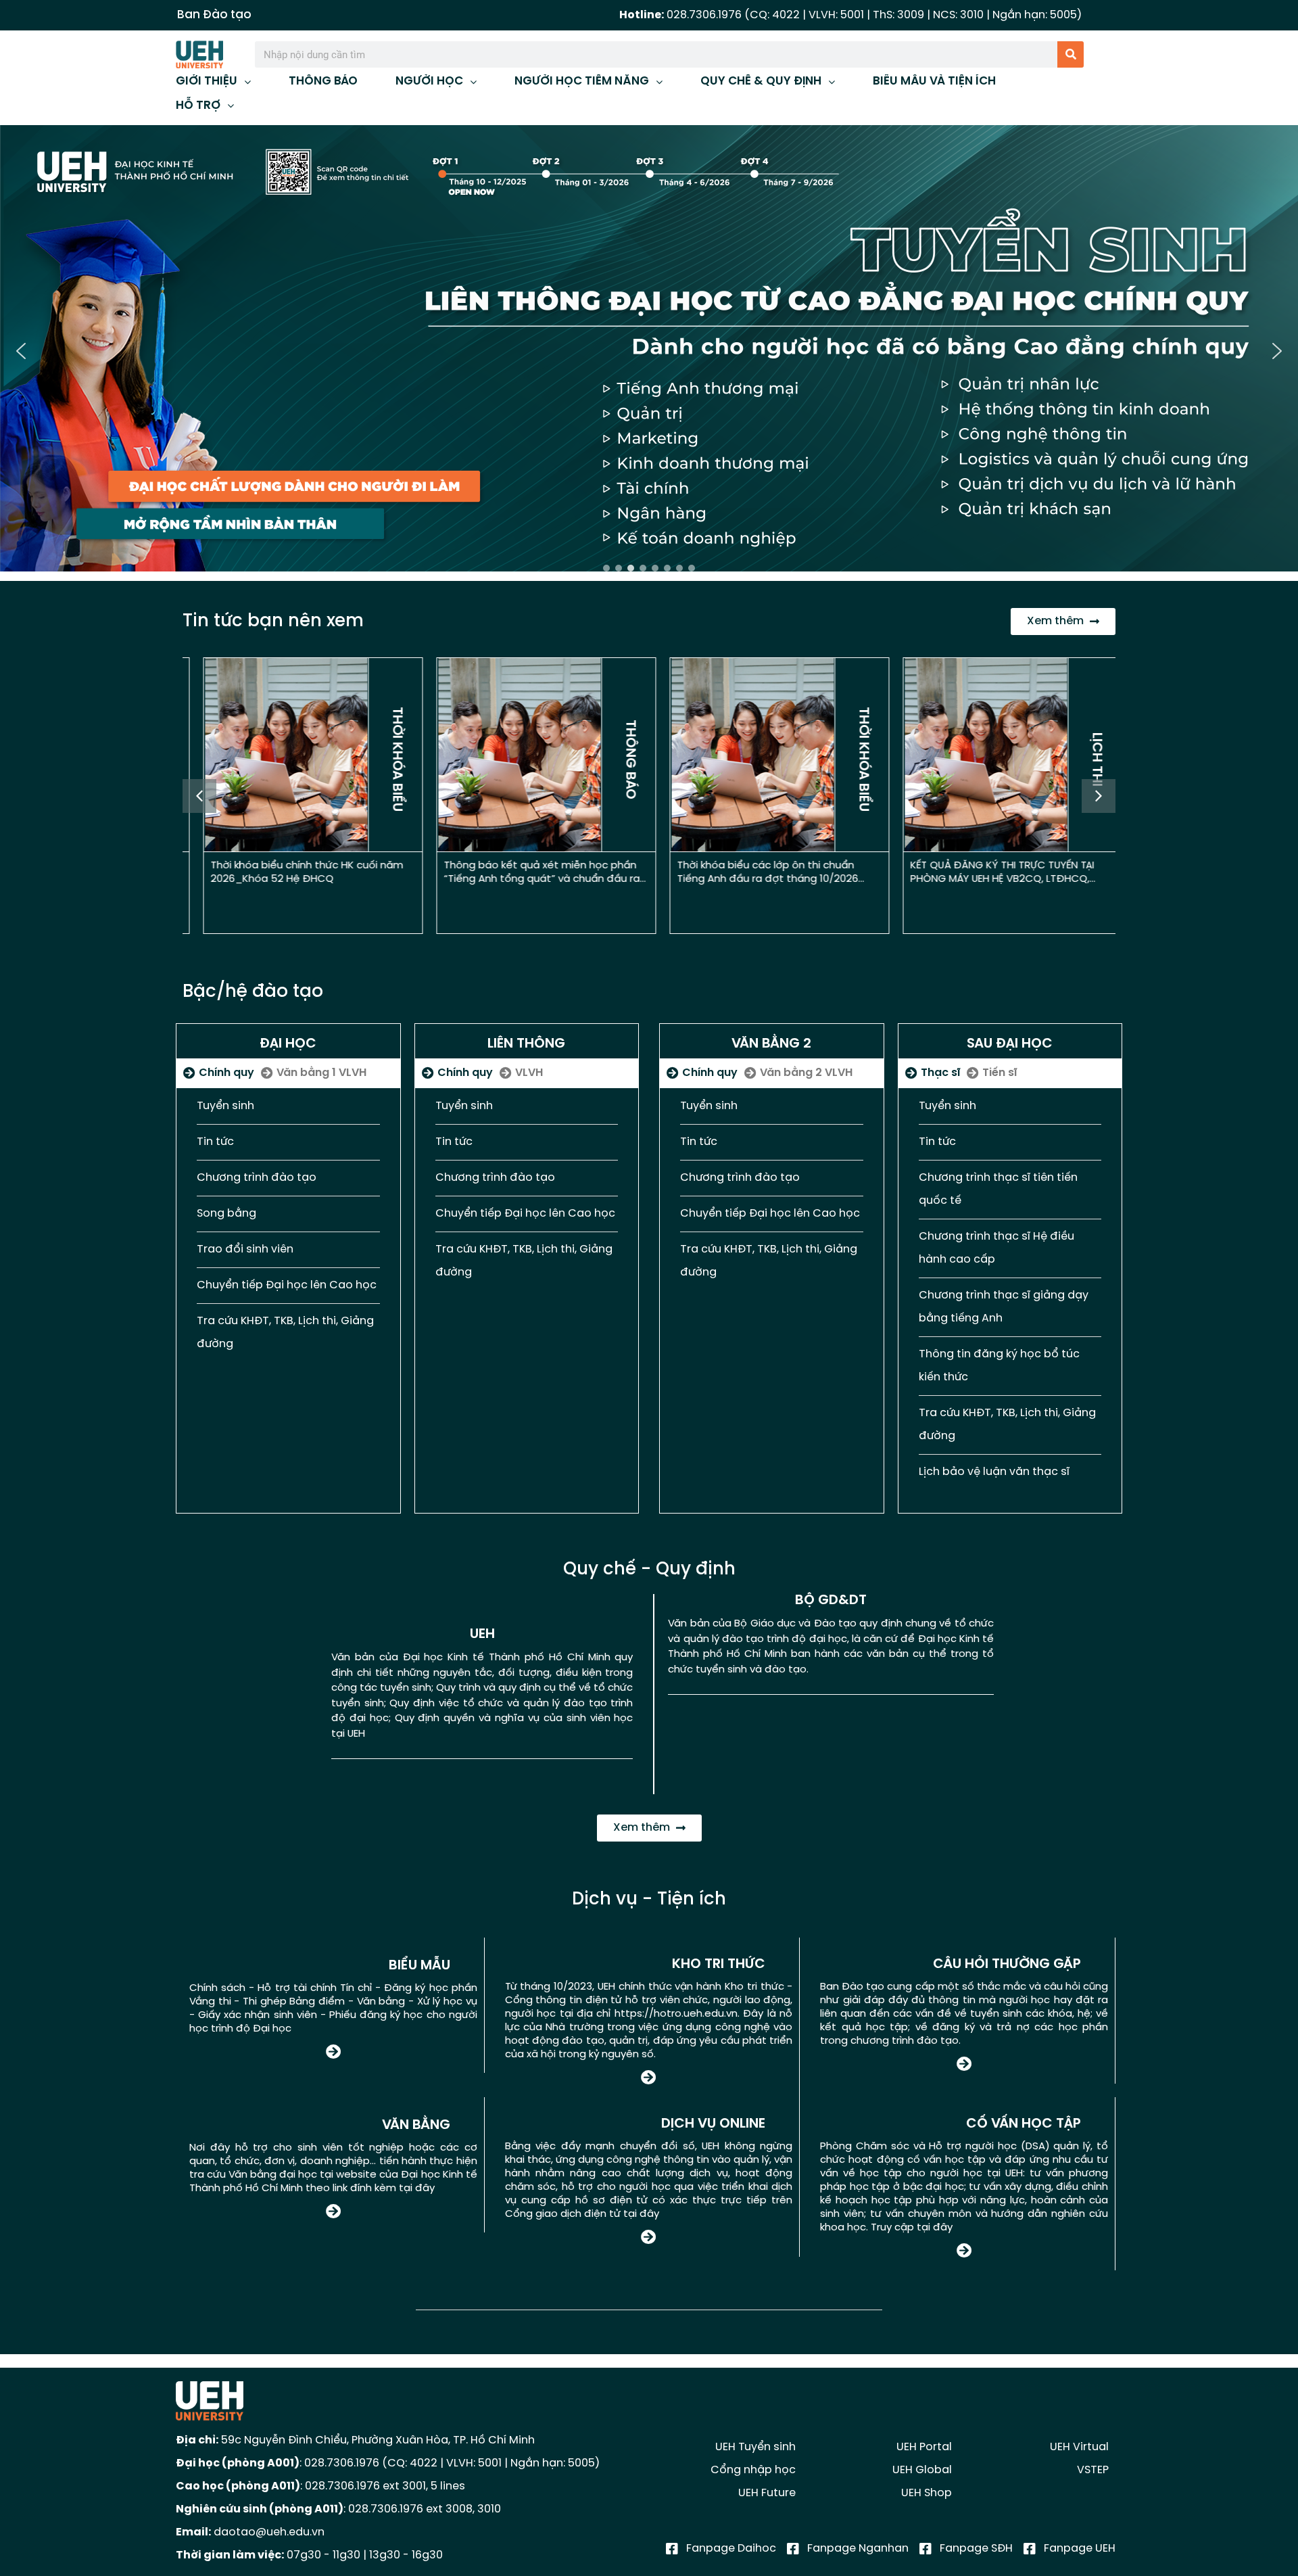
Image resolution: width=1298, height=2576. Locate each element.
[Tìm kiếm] (1071, 54)
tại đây (417, 2188)
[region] (649, 351)
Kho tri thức (719, 1964)
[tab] (219, 1073)
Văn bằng (416, 2125)
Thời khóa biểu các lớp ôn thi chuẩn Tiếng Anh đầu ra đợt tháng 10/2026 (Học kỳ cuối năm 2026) (754, 879)
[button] (649, 351)
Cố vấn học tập (1024, 2124)
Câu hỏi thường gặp (1007, 1964)
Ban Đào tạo (214, 15)
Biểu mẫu (419, 1966)
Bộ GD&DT (831, 1600)
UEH (482, 1634)
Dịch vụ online (713, 2124)
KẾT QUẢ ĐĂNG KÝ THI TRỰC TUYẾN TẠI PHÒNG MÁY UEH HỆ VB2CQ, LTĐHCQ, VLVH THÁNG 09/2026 (988, 879)
